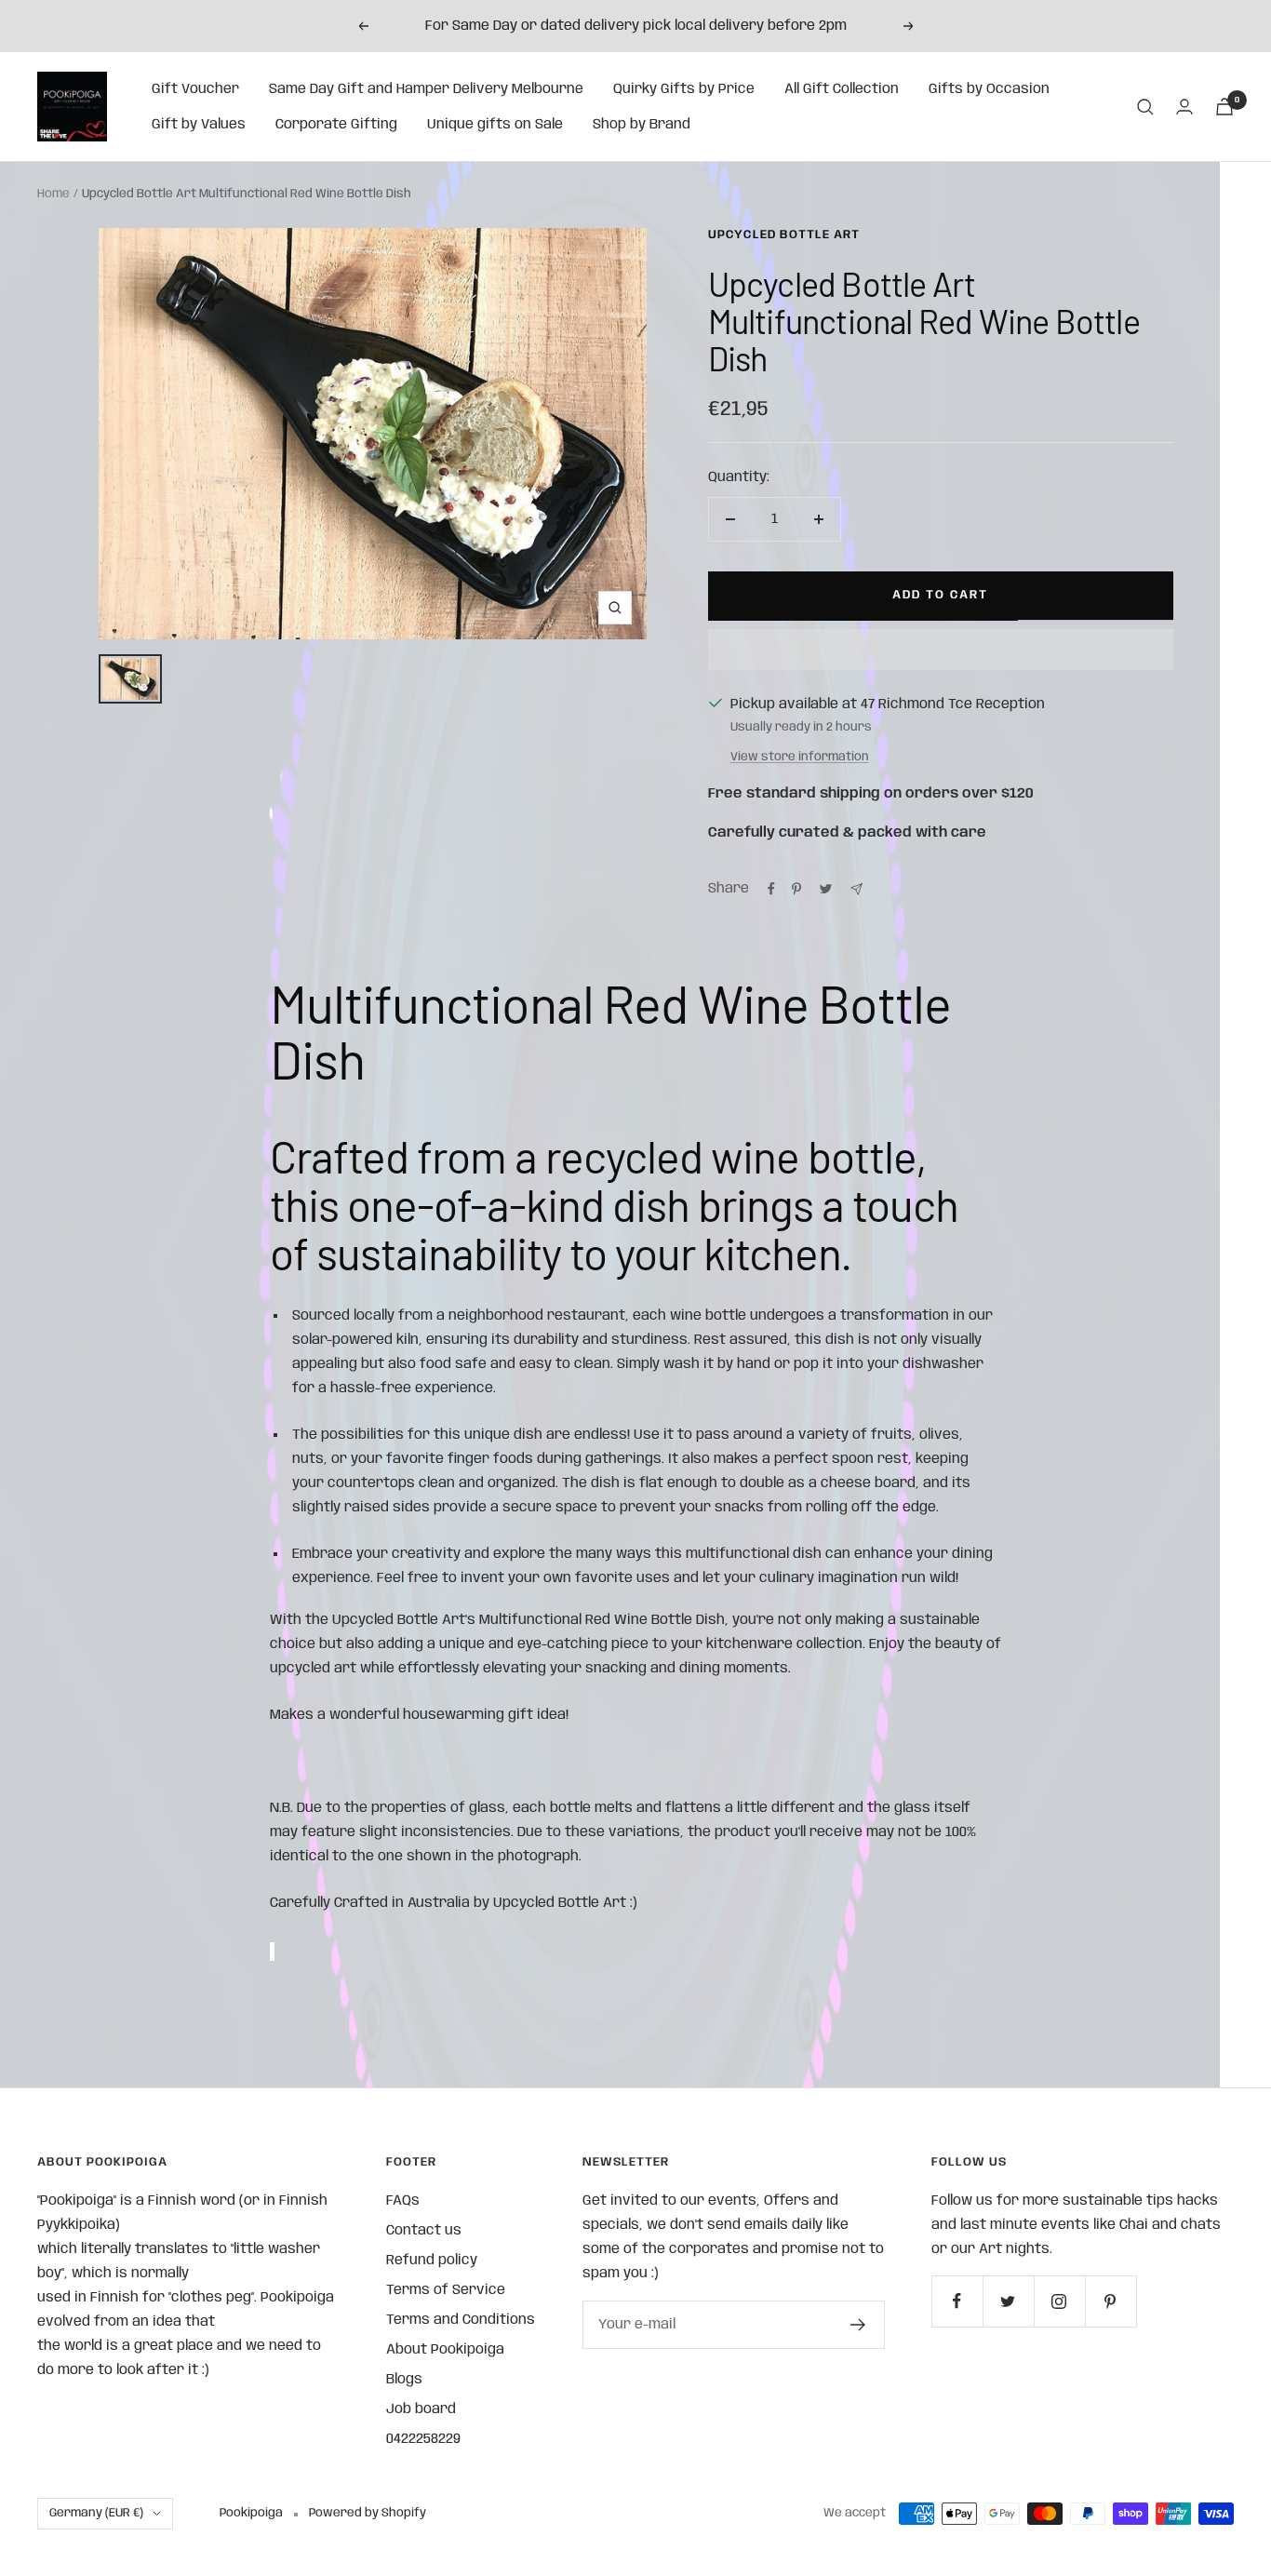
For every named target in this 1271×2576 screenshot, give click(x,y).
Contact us (424, 2231)
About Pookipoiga (445, 2350)
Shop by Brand (642, 125)
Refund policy (432, 2261)
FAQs (403, 2201)
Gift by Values (199, 125)
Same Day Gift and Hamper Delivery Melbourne (426, 89)
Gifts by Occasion (989, 89)
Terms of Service (446, 2290)
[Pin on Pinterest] (796, 889)
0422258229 (423, 2439)
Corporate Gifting (336, 125)
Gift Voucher (195, 89)
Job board (421, 2409)
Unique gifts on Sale (495, 125)
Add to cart (940, 595)
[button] (941, 650)
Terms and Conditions (461, 2320)
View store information (800, 757)
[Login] (1184, 107)
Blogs (404, 2380)
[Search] (1145, 107)
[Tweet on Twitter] (826, 889)
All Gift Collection (842, 89)
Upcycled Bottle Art (784, 235)
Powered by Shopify (368, 2513)
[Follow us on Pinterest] (1110, 2301)
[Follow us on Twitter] (1008, 2301)
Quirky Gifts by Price (684, 89)
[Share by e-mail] (856, 889)
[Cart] (1224, 107)
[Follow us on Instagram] (1059, 2301)
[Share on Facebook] (771, 889)
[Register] (858, 2325)
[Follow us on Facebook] (957, 2301)
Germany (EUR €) (96, 2513)
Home (54, 194)
